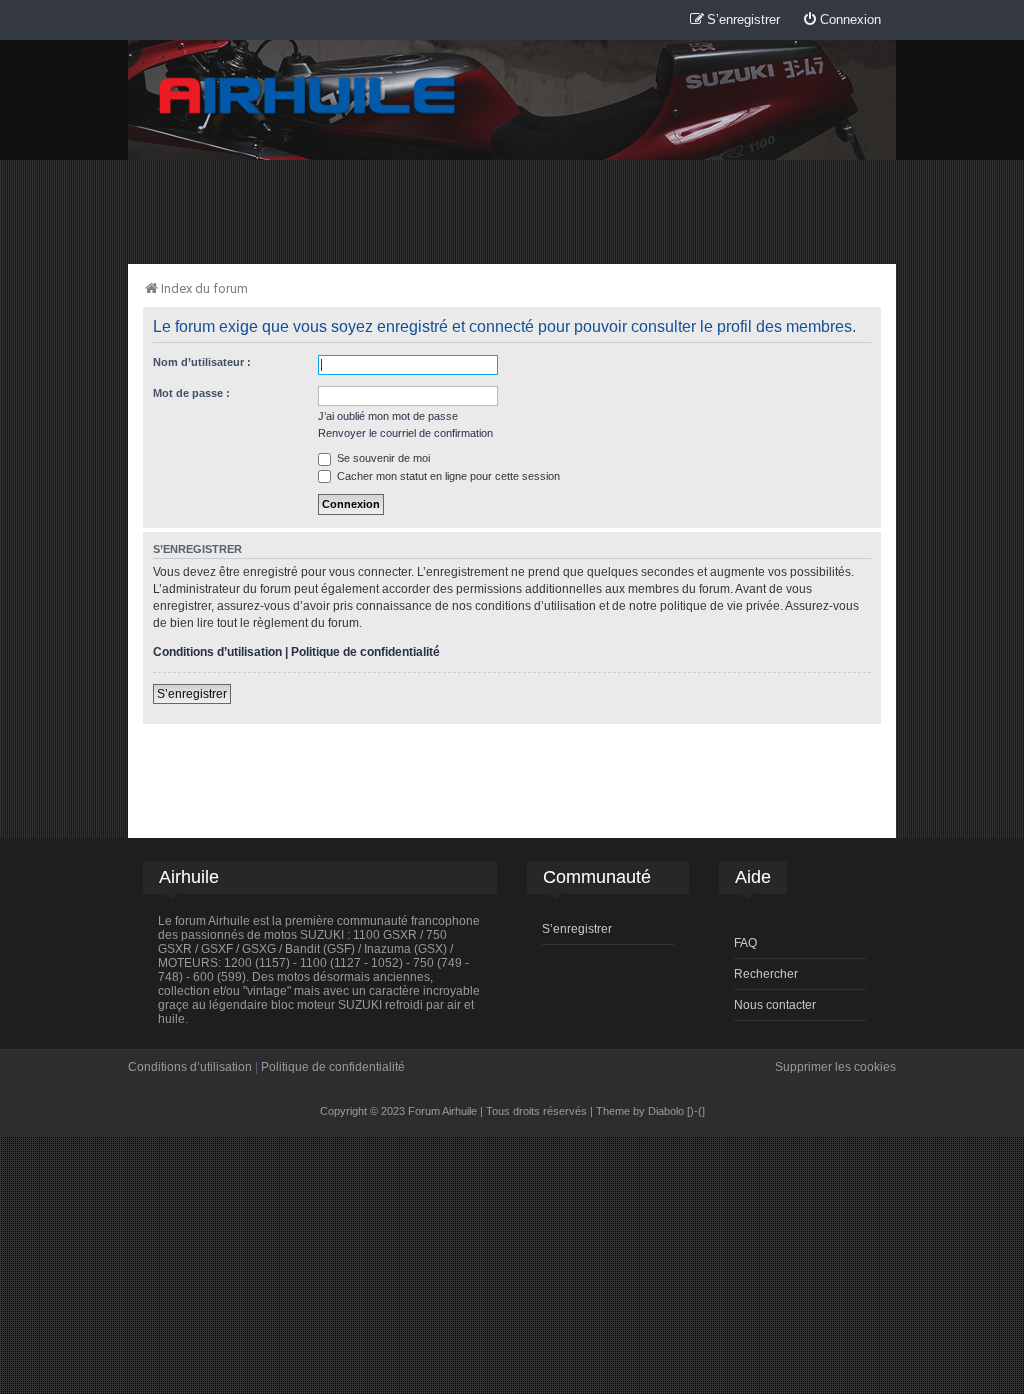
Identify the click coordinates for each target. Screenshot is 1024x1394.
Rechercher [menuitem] (766, 974)
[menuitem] (841, 20)
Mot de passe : (191, 393)
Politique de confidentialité (365, 652)
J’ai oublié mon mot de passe (388, 416)
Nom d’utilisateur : (202, 362)
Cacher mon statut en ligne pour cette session (447, 476)
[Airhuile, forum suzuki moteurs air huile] (308, 96)
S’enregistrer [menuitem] (577, 929)
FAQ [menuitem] (745, 943)
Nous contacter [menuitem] (775, 1005)
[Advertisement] (512, 211)
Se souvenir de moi (382, 458)
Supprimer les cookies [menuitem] (835, 1067)
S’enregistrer (192, 694)
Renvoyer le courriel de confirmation (405, 433)
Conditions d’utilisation (217, 652)
